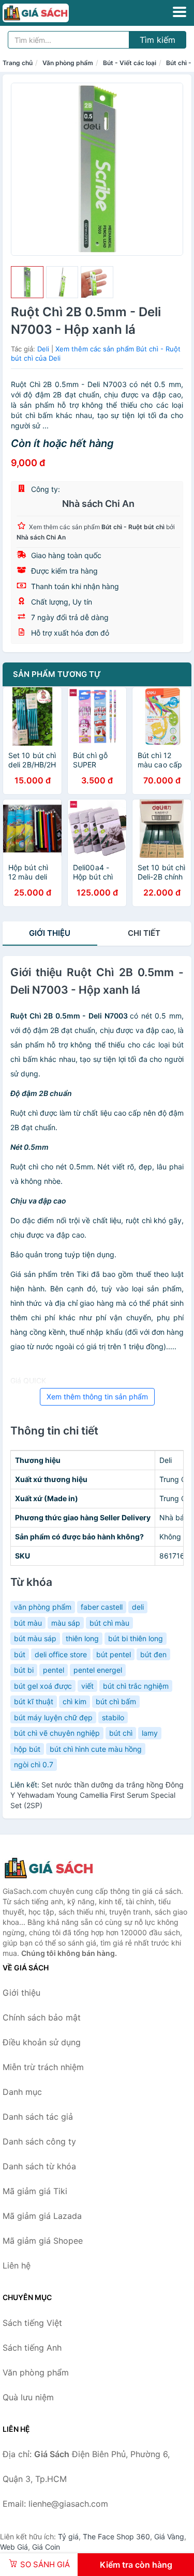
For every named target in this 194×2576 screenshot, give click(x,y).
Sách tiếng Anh (32, 2348)
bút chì (121, 1733)
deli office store (61, 1654)
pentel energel (98, 1670)
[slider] (27, 282)
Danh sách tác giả (38, 2117)
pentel (54, 1670)
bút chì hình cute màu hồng (96, 1749)
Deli (43, 349)
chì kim (74, 1701)
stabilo (113, 1717)
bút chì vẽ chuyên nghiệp (57, 1733)
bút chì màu (109, 1623)
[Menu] (180, 12)
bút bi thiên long (136, 1638)
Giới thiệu (50, 933)
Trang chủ (18, 63)
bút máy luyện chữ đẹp (53, 1717)
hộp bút (27, 1749)
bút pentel (114, 1654)
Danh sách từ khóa (39, 2166)
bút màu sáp (35, 1638)
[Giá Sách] (54, 1868)
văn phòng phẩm (43, 1607)
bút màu (28, 1623)
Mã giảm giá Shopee (43, 2241)
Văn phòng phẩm (68, 63)
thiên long (82, 1638)
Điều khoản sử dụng (42, 2042)
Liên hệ (17, 2265)
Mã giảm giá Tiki (35, 2191)
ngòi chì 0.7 (34, 1764)
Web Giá (14, 2547)
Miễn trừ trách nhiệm (43, 2067)
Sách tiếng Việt (32, 2323)
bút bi (24, 1670)
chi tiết (144, 933)
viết (87, 1686)
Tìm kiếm (158, 40)
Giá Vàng (169, 2536)
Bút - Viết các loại (130, 63)
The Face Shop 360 (116, 2536)
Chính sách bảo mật (42, 2017)
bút (20, 1654)
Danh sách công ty (39, 2141)
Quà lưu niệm (28, 2397)
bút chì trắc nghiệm (136, 1686)
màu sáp (66, 1623)
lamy (150, 1733)
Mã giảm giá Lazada (42, 2216)
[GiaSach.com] (49, 13)
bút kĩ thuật (34, 1701)
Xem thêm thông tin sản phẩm (97, 1397)
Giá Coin (46, 2547)
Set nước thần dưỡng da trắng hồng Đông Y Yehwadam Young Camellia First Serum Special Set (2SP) (97, 1795)
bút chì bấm (116, 1701)
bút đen (153, 1654)
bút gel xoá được (43, 1686)
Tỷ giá (68, 2536)
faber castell (102, 1607)
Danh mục (22, 2092)
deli (138, 1607)
